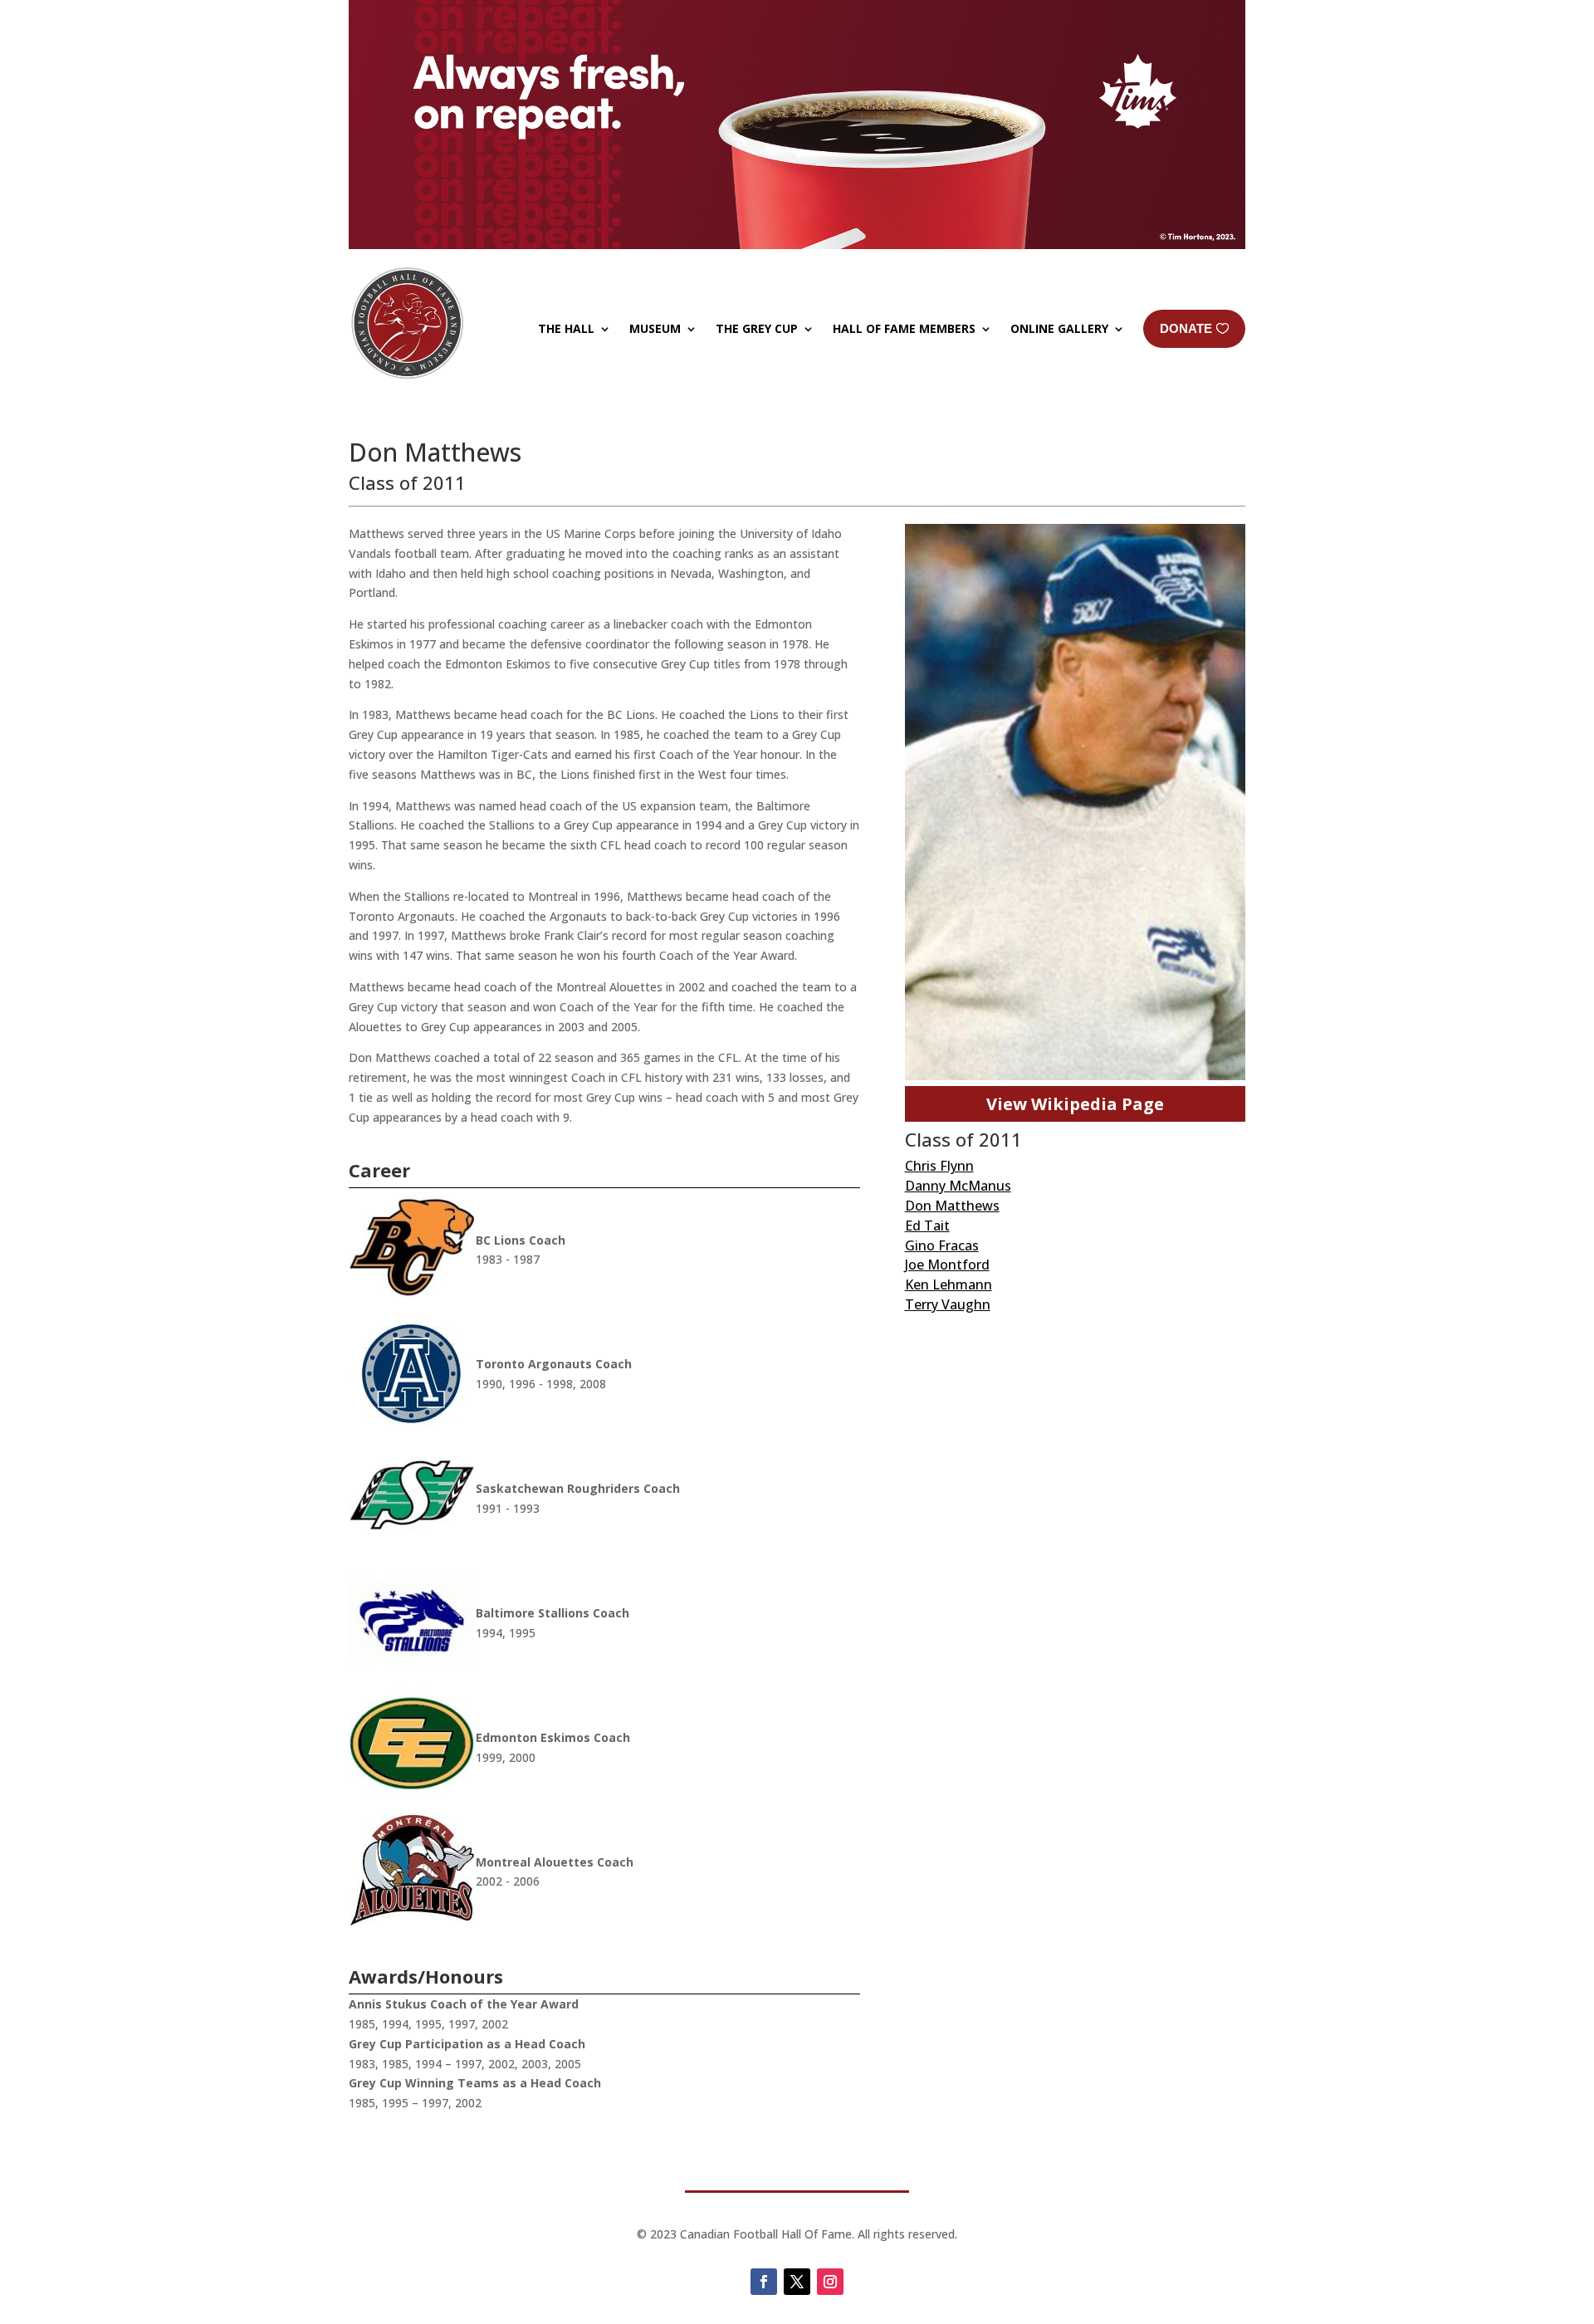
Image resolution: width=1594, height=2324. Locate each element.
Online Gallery (1059, 328)
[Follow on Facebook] (764, 2282)
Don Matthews (952, 1206)
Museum (655, 328)
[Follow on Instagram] (830, 2282)
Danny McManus (958, 1186)
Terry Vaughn (948, 1304)
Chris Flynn (939, 1166)
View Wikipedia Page (1075, 1104)
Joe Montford (947, 1265)
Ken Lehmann (949, 1284)
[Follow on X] (797, 2282)
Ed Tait (927, 1226)
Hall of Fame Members (904, 328)
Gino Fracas (942, 1245)
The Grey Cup (757, 328)
